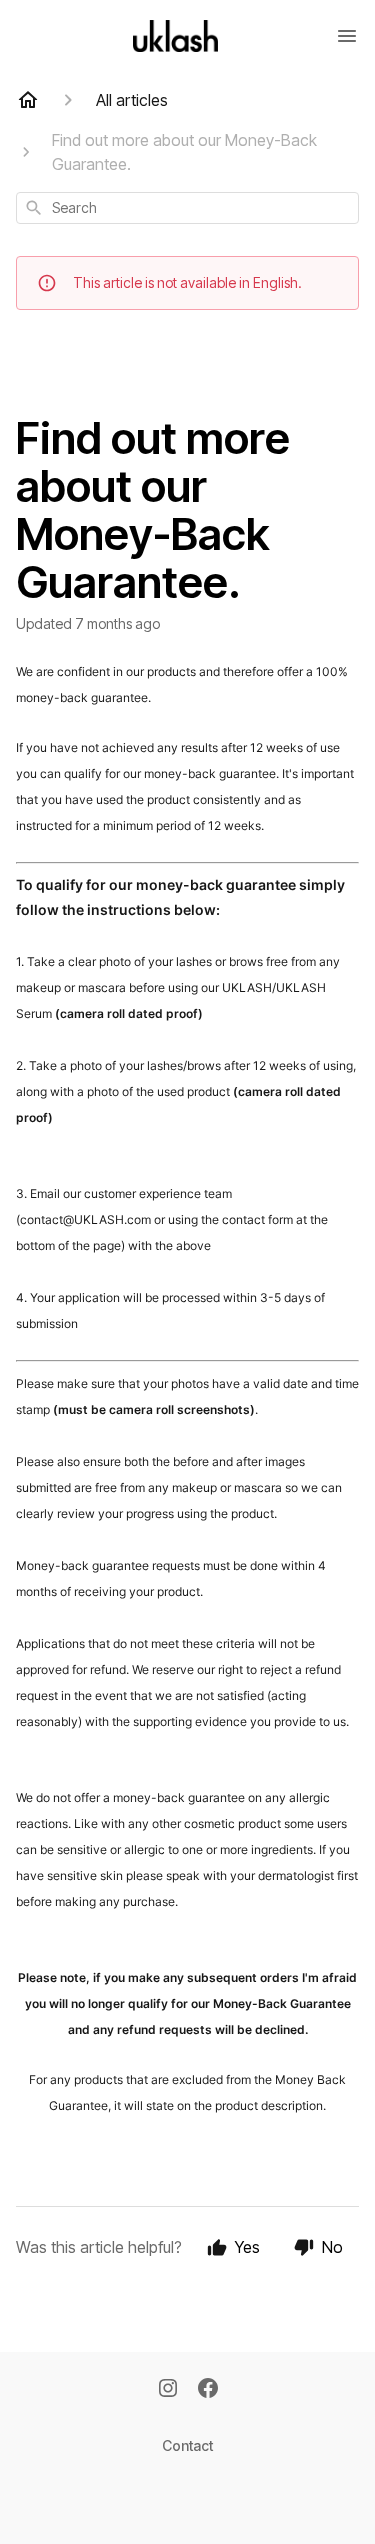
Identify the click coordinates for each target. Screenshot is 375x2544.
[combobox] (187, 208)
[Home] (28, 100)
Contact (187, 2445)
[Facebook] (208, 2390)
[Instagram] (168, 2390)
